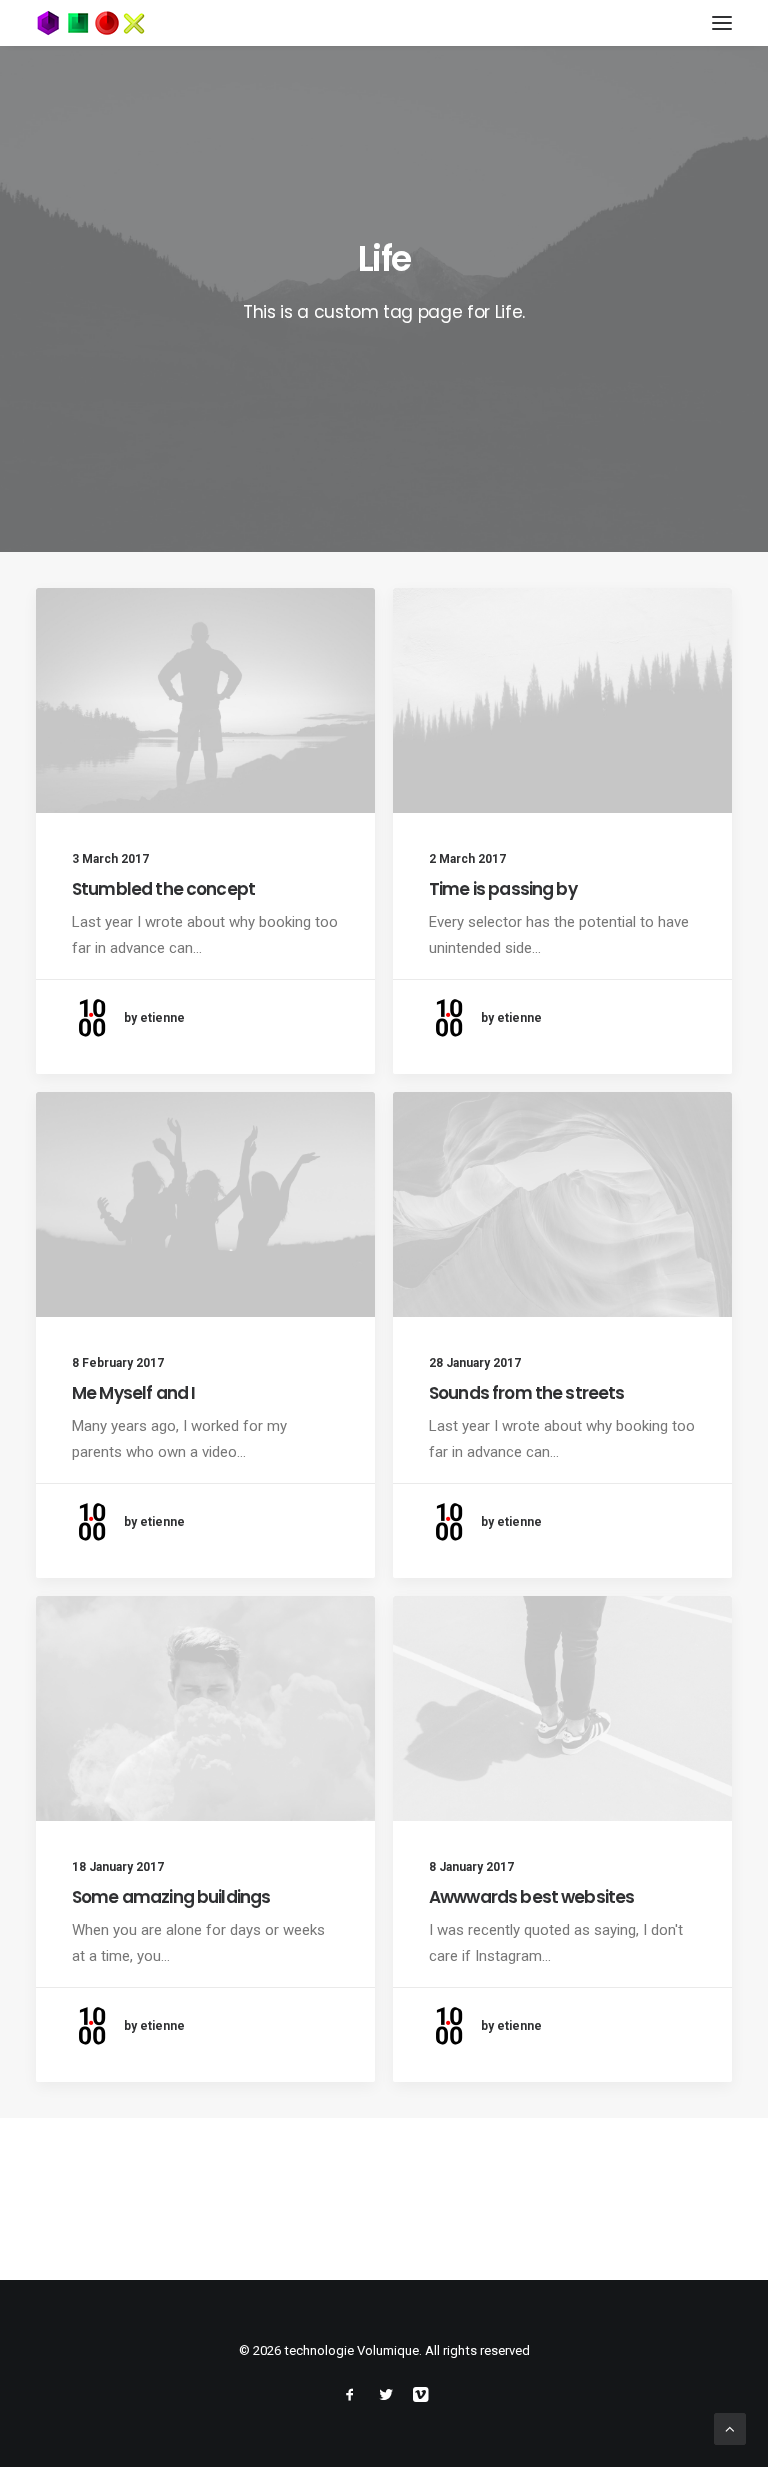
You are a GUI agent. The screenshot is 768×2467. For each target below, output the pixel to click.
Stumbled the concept (163, 889)
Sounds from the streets (526, 1393)
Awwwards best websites (531, 1897)
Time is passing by (503, 889)
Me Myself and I (133, 1393)
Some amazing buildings (171, 1897)
